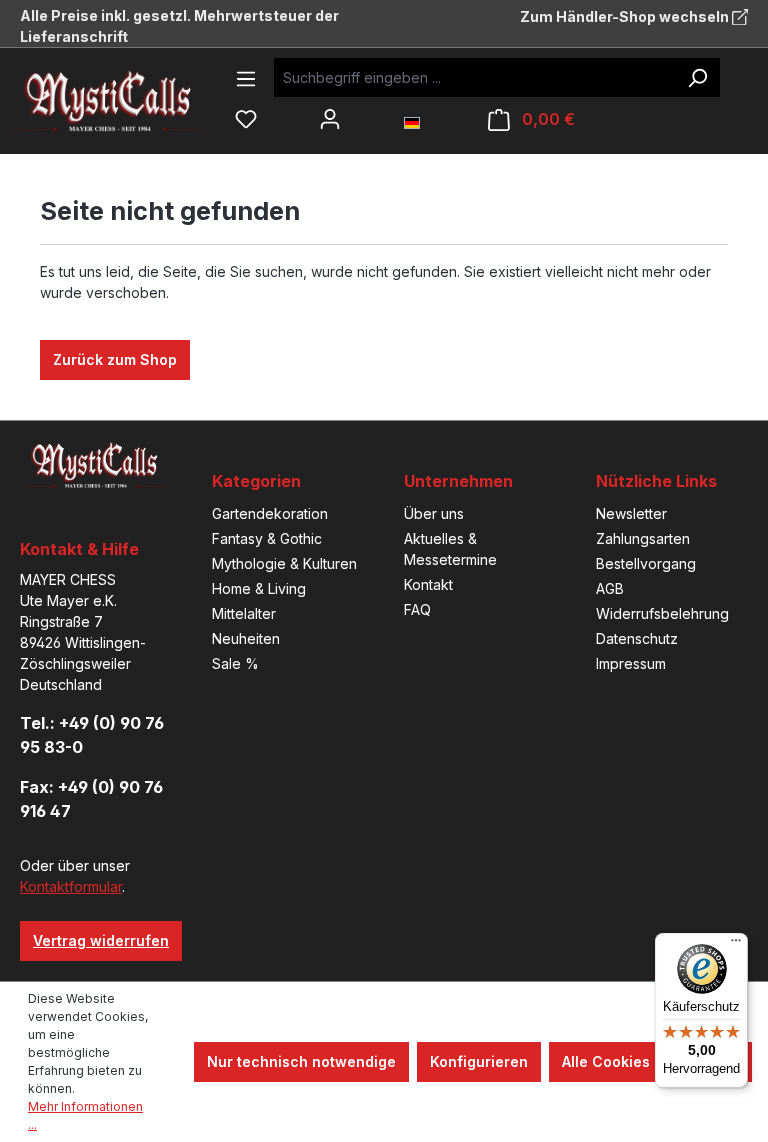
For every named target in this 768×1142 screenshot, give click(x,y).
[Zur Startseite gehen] (125, 100)
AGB (610, 588)
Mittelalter (244, 613)
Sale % (235, 663)
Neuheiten (246, 638)
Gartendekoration (270, 513)
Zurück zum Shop (115, 359)
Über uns (434, 513)
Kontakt (428, 584)
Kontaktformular (71, 886)
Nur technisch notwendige (301, 1061)
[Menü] (246, 79)
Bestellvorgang (646, 563)
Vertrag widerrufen (101, 940)
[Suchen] (697, 77)
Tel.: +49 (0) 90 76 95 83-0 (92, 735)
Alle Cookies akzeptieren (650, 1061)
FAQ (417, 609)
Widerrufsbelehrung (662, 613)
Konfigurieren (479, 1061)
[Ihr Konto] (330, 119)
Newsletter (631, 513)
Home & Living (259, 588)
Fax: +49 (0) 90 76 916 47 (91, 799)
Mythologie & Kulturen (284, 563)
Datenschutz (637, 638)
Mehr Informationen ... (85, 1115)
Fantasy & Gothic (267, 538)
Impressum (631, 663)
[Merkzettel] (246, 119)
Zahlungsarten (643, 538)
